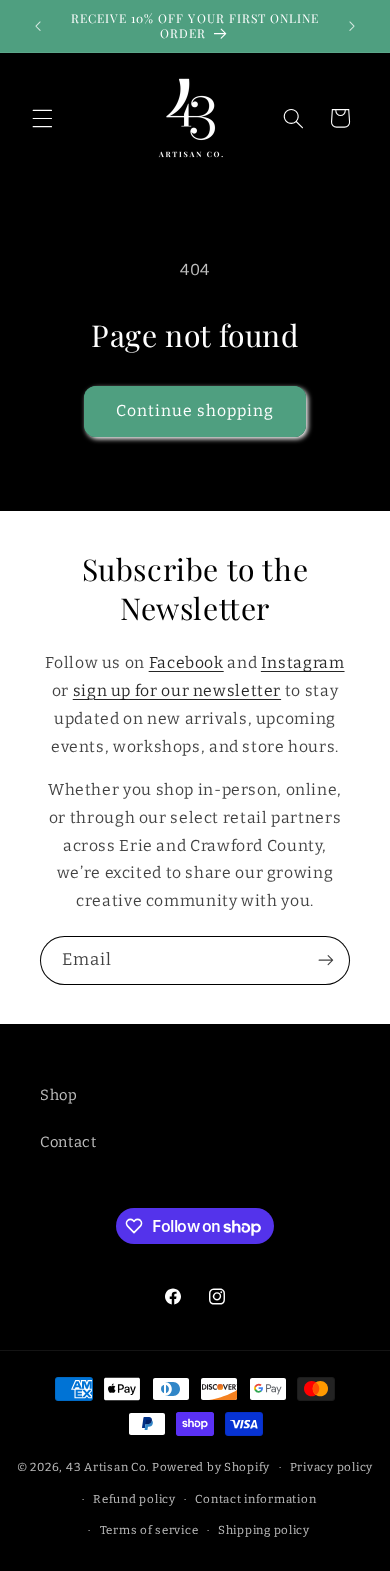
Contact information (255, 1499)
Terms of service (149, 1530)
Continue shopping (195, 410)
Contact (68, 1142)
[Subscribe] (326, 960)
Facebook (186, 662)
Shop (59, 1095)
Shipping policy (264, 1530)
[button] (42, 118)
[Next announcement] (352, 26)
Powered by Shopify (211, 1467)
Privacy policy (331, 1467)
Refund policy (134, 1499)
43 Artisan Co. (107, 1467)
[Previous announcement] (38, 26)
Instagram (303, 662)
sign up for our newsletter (177, 690)
